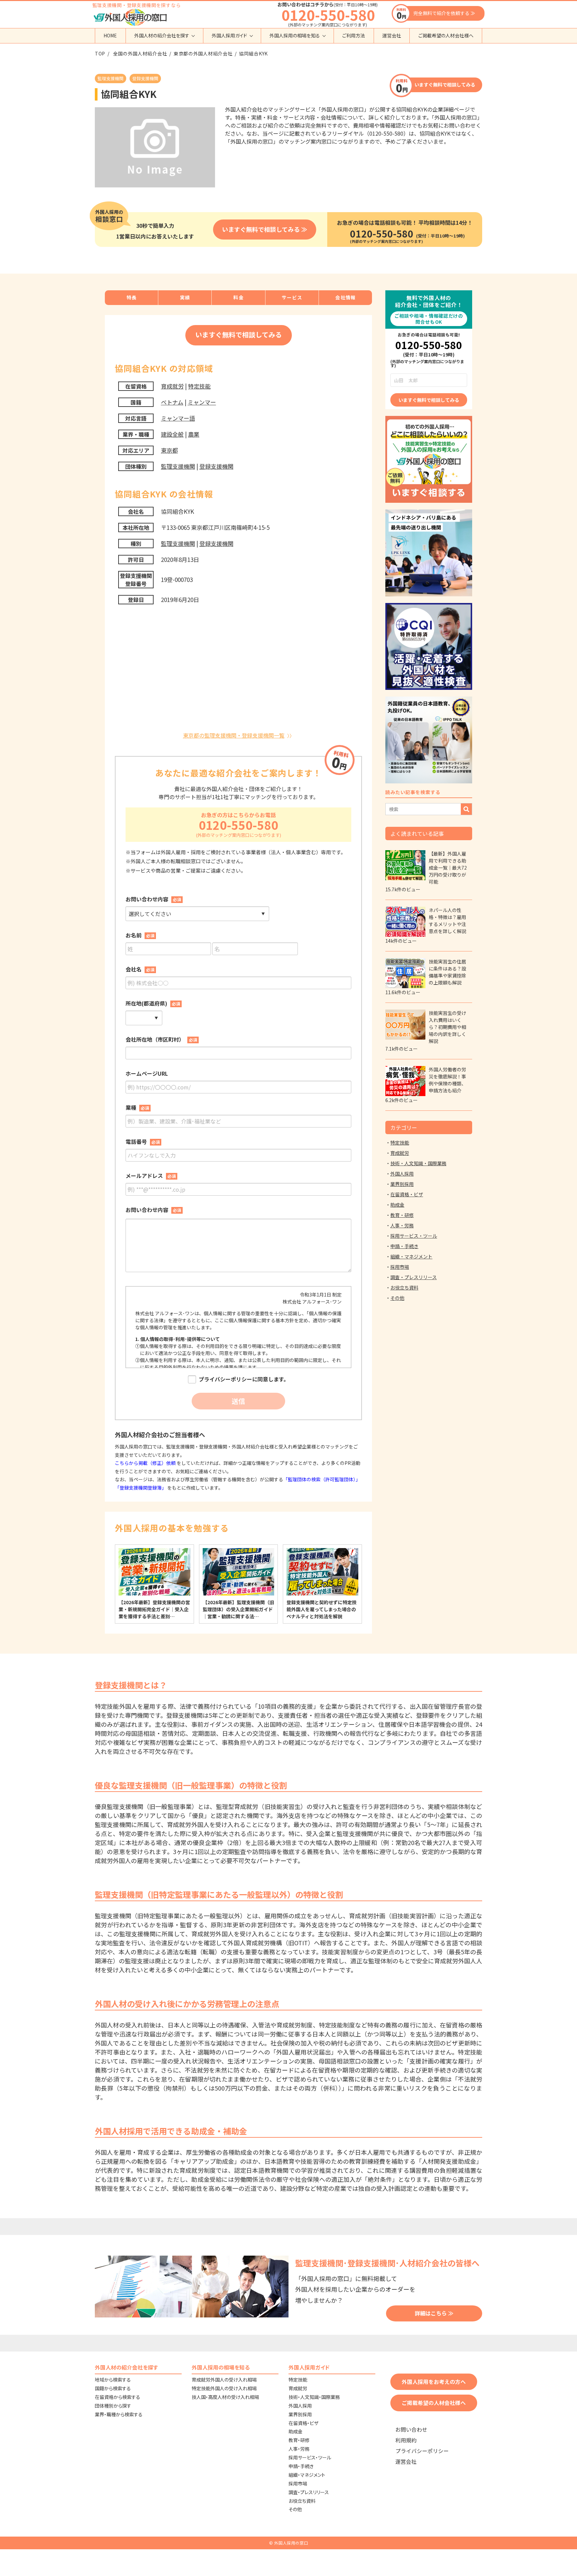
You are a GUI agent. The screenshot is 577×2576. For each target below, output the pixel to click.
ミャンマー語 (178, 418)
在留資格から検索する (118, 2397)
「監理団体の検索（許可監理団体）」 (322, 1479)
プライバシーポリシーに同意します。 (244, 1379)
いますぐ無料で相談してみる (445, 85)
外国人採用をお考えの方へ (434, 2382)
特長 (132, 297)
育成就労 (172, 386)
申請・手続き (404, 1246)
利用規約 (406, 2440)
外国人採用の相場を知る (295, 35)
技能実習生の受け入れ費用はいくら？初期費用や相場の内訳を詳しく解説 (447, 1027)
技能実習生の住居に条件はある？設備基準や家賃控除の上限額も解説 (447, 972)
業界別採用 (402, 1184)
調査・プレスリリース (414, 1277)
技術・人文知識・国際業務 (418, 1163)
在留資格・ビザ (407, 1194)
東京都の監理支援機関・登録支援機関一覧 (234, 735)
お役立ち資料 (404, 1287)
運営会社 (392, 35)
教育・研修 (402, 1215)
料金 (239, 297)
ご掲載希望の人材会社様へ (446, 35)
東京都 (169, 450)
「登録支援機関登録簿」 (141, 1488)
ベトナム (172, 402)
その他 (397, 1298)
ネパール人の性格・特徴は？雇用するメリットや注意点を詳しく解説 (447, 921)
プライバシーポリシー (422, 2451)
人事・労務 (402, 1225)
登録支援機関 (216, 466)
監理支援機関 (178, 466)
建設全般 (172, 434)
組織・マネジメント (411, 1256)
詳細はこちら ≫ (434, 2313)
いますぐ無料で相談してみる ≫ (265, 229)
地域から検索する (113, 2380)
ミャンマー (202, 402)
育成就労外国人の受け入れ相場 (224, 2380)
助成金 (397, 1205)
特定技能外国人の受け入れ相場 (224, 2388)
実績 (185, 297)
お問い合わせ (411, 2430)
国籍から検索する (113, 2388)
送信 (238, 1401)
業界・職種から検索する (119, 2414)
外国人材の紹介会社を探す (162, 35)
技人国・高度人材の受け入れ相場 (225, 2397)
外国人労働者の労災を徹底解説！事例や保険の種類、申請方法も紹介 (447, 1080)
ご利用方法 (354, 35)
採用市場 (400, 1267)
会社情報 (346, 297)
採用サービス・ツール (414, 1236)
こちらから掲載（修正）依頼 (146, 1463)
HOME (110, 35)
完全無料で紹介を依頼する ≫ (444, 13)
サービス (292, 297)
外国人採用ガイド (229, 35)
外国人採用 (402, 1174)
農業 (194, 434)
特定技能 (199, 386)
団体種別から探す (113, 2406)
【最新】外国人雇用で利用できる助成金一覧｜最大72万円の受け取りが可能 (448, 868)
